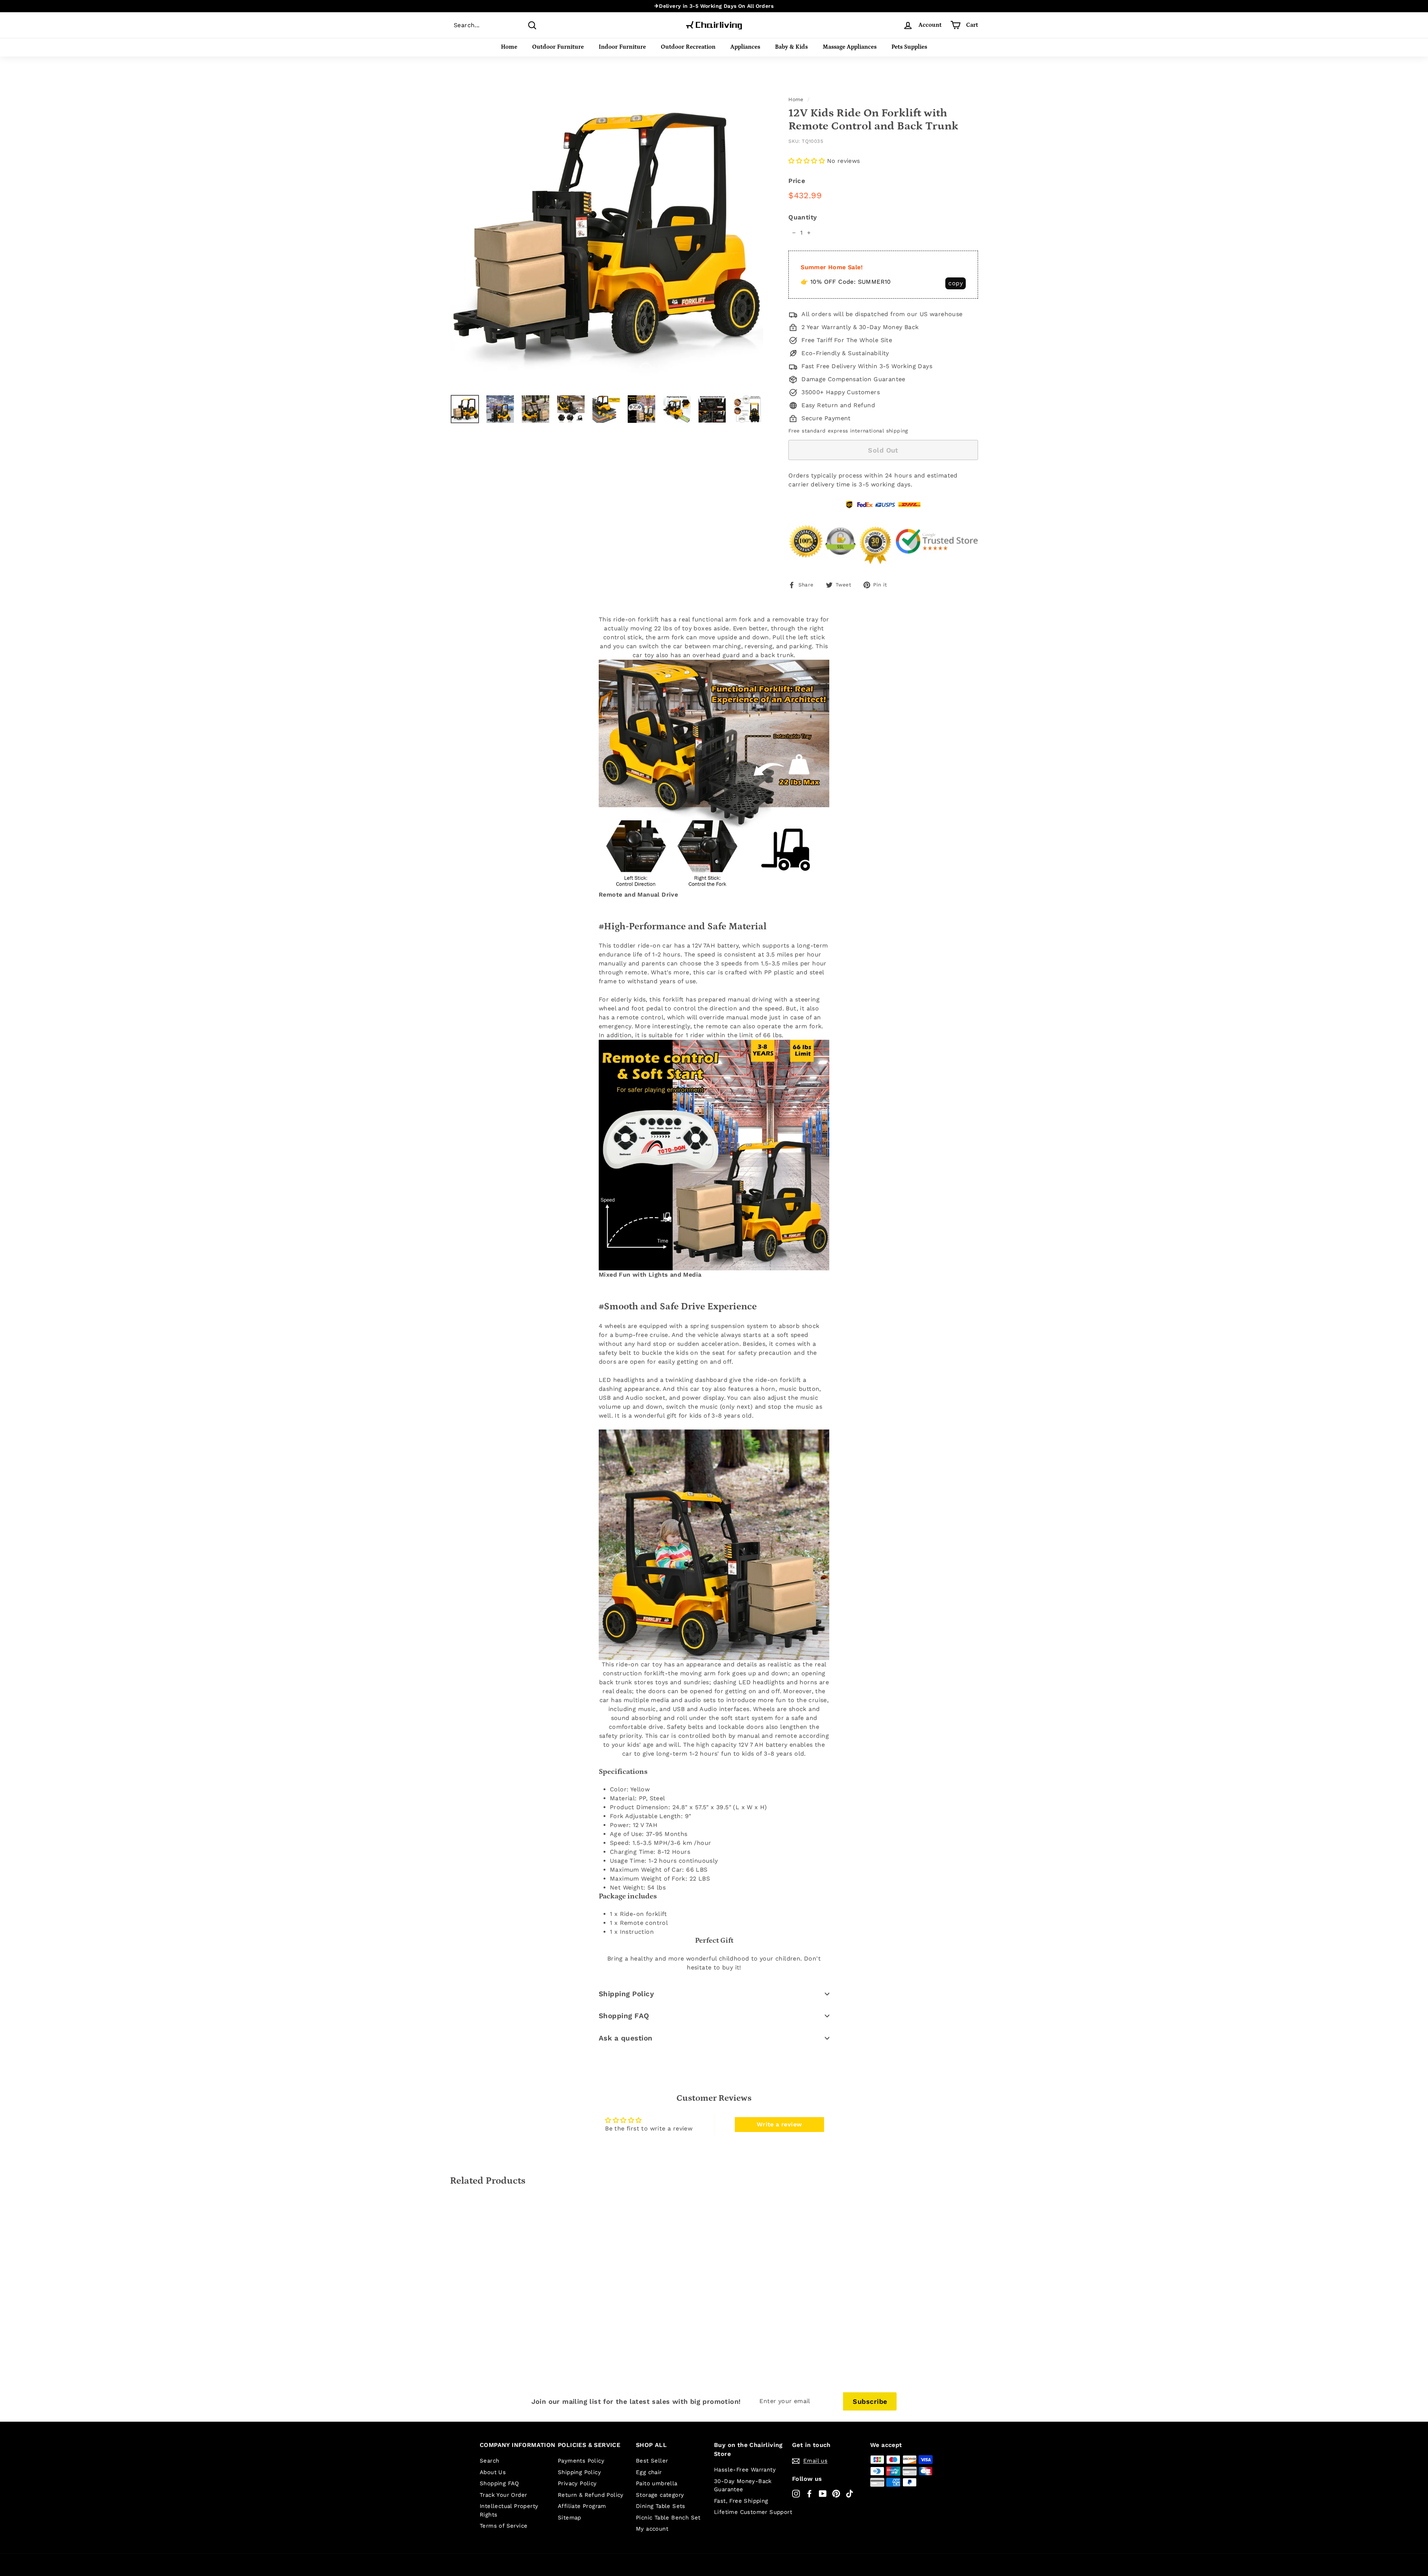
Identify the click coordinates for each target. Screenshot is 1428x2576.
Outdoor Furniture (558, 47)
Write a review (779, 2124)
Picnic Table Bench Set (668, 2518)
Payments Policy (581, 2461)
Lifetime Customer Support (753, 2512)
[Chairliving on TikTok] (850, 2493)
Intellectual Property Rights (509, 2510)
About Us (493, 2472)
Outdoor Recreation (688, 47)
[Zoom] (607, 232)
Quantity (803, 217)
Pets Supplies (909, 47)
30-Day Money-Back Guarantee (743, 2485)
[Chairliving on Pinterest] (836, 2493)
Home (509, 47)
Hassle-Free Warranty (745, 2470)
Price (797, 181)
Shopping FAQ (624, 2016)
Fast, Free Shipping (741, 2501)
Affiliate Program (582, 2506)
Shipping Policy (626, 1994)
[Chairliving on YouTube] (823, 2493)
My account (652, 2529)
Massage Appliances (850, 47)
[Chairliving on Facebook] (809, 2493)
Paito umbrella (657, 2483)
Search (489, 2461)
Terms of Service (504, 2526)
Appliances (745, 47)
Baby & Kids (791, 47)
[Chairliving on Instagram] (796, 2493)
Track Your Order (503, 2495)
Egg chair (649, 2472)
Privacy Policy (577, 2483)
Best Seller (652, 2461)
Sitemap (570, 2518)
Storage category (660, 2495)
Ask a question (626, 2038)
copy (956, 283)
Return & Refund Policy (591, 2495)
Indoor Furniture (622, 47)
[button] (807, 161)
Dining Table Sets (661, 2506)
